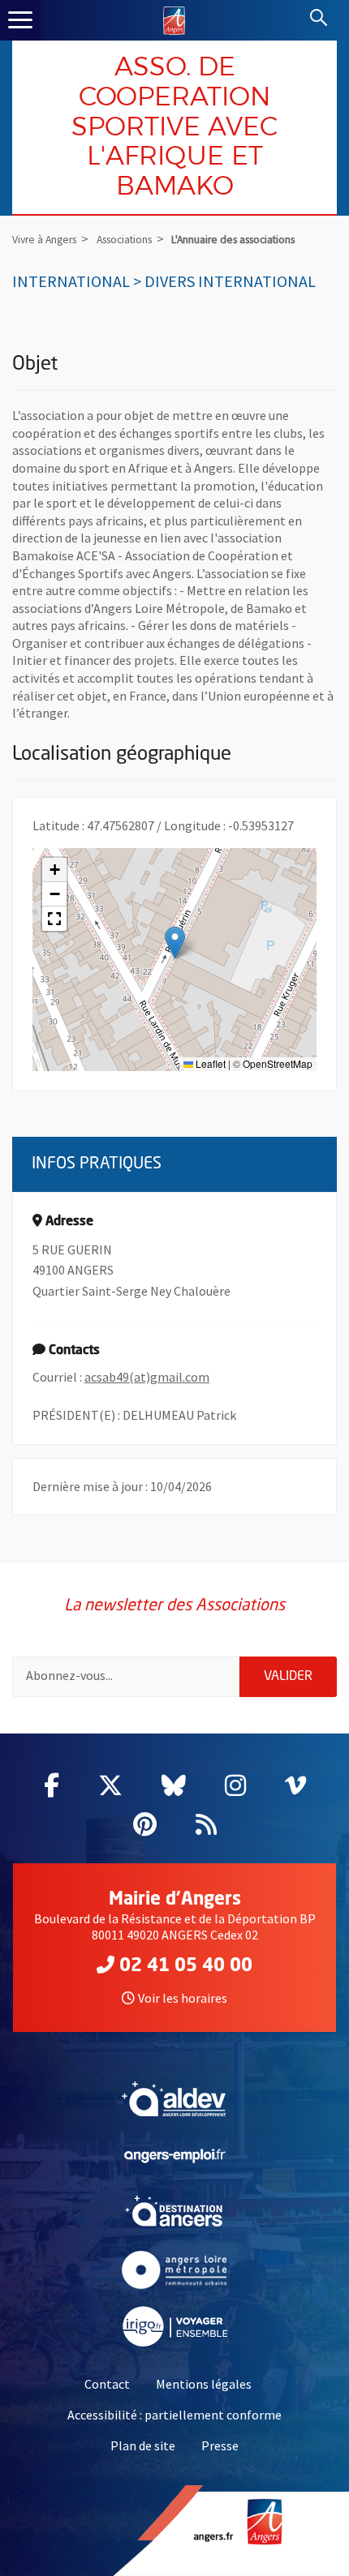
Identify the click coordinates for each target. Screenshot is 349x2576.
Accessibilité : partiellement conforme (174, 2415)
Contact (107, 2384)
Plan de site (143, 2445)
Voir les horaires (183, 1998)
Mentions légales (204, 2384)
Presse (220, 2445)
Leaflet (209, 1063)
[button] (175, 943)
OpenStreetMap (278, 1063)
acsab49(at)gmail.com (147, 1377)
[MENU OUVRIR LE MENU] (20, 20)
